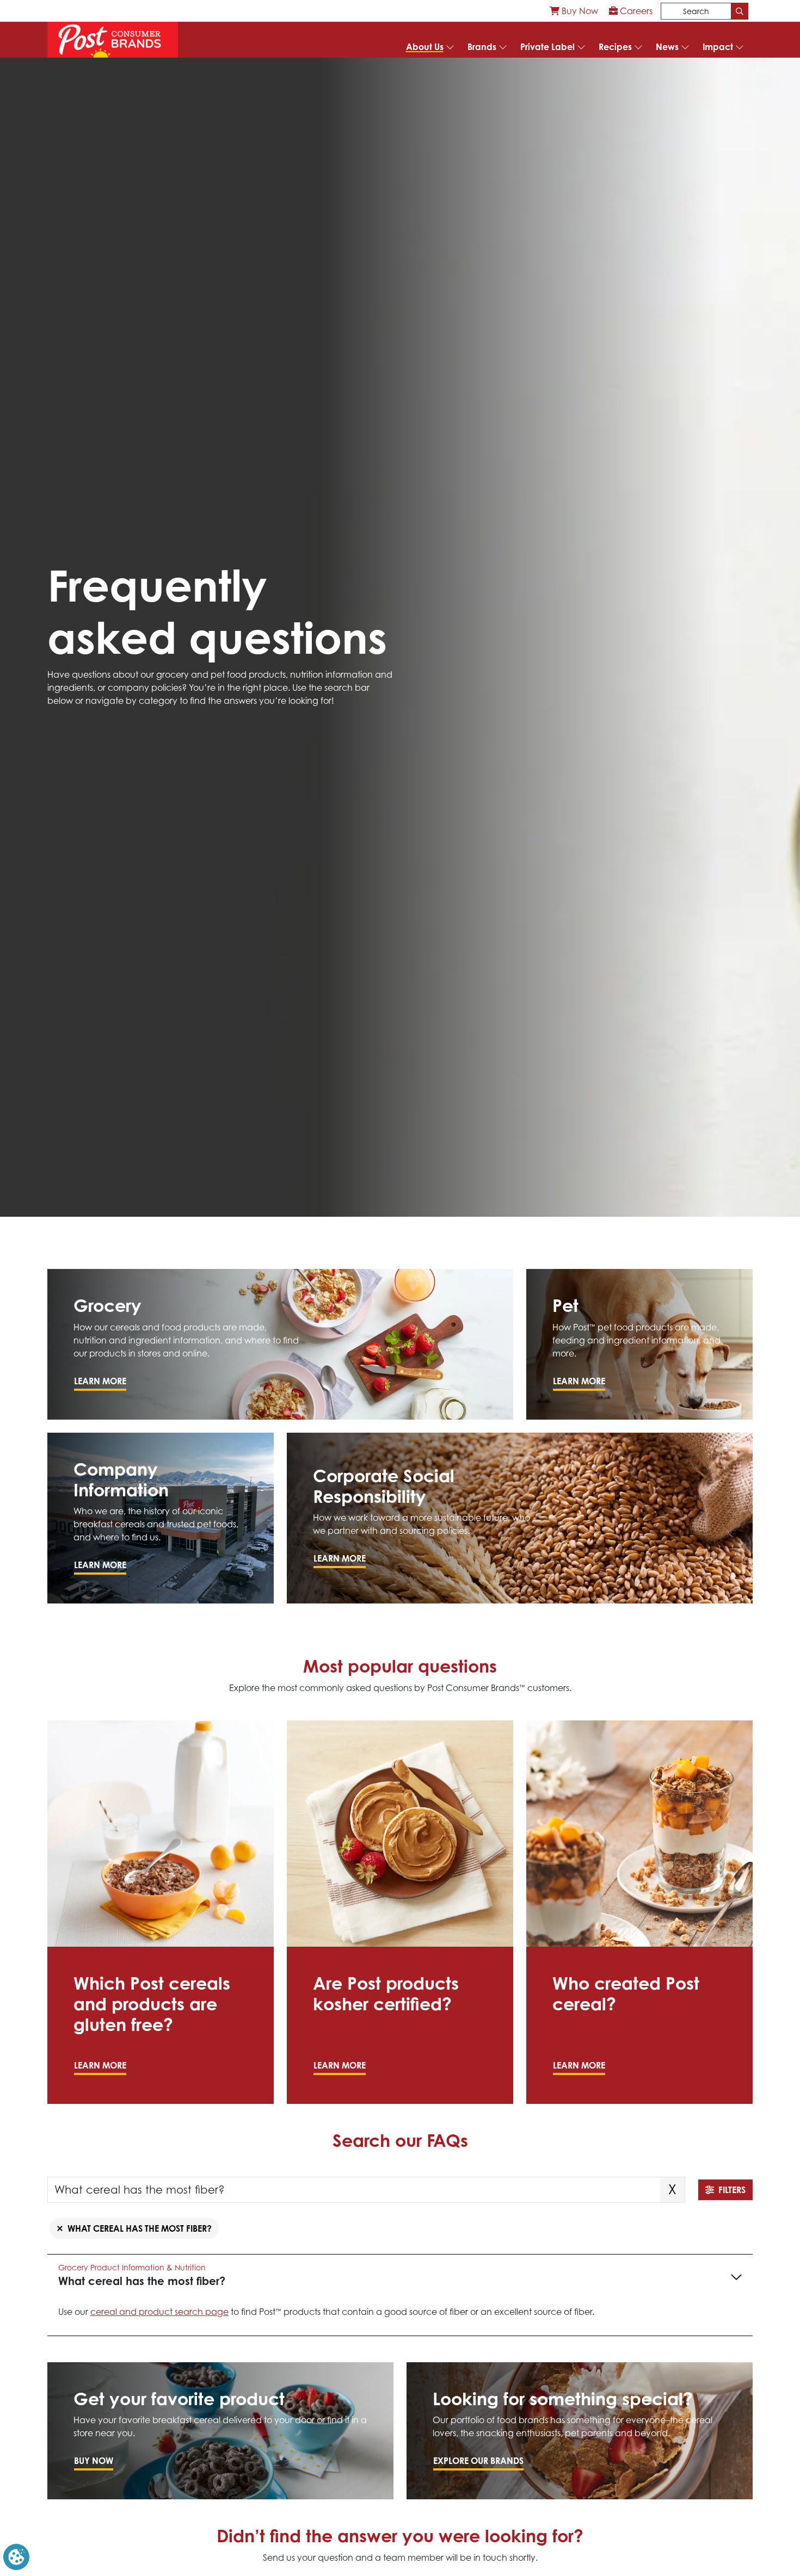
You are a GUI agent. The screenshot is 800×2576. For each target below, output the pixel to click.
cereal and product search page (159, 2312)
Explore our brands (478, 2461)
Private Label (547, 47)
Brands (482, 47)
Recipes (615, 47)
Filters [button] (732, 2190)
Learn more (100, 1381)
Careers (635, 11)
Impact (718, 47)
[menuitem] (574, 11)
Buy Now (579, 11)
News (667, 47)
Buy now (94, 2461)
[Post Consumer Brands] (113, 40)
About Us (425, 47)
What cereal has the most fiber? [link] (140, 2228)
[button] (16, 2556)
